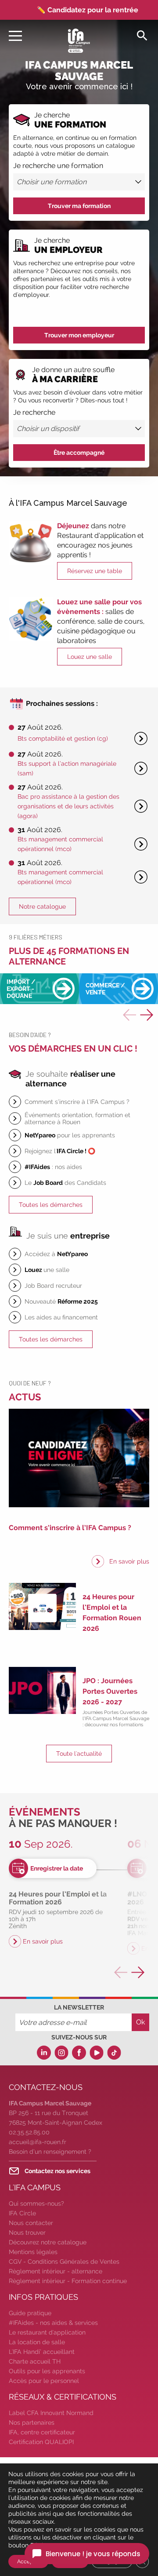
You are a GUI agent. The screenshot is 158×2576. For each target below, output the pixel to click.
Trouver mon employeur (79, 335)
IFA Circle (22, 2213)
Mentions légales (33, 2252)
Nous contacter (31, 2223)
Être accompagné (79, 453)
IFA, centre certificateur (42, 2432)
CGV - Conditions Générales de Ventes (64, 2262)
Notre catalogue (42, 906)
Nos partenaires (32, 2423)
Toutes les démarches (51, 1205)
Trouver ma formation (79, 206)
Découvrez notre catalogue (48, 2242)
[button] (147, 1015)
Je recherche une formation (58, 166)
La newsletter (79, 2007)
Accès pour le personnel (44, 2381)
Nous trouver (27, 2233)
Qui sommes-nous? (36, 2203)
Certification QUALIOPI (41, 2442)
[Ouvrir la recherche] (142, 35)
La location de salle (37, 2342)
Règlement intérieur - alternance (56, 2271)
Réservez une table (95, 571)
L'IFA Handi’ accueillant (42, 2352)
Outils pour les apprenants (47, 2371)
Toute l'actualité (79, 1754)
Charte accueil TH (35, 2361)
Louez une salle (90, 657)
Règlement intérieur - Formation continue (68, 2281)
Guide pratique (30, 2313)
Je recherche (34, 413)
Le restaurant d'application (47, 2332)
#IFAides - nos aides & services (53, 2323)
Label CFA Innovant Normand (51, 2413)
